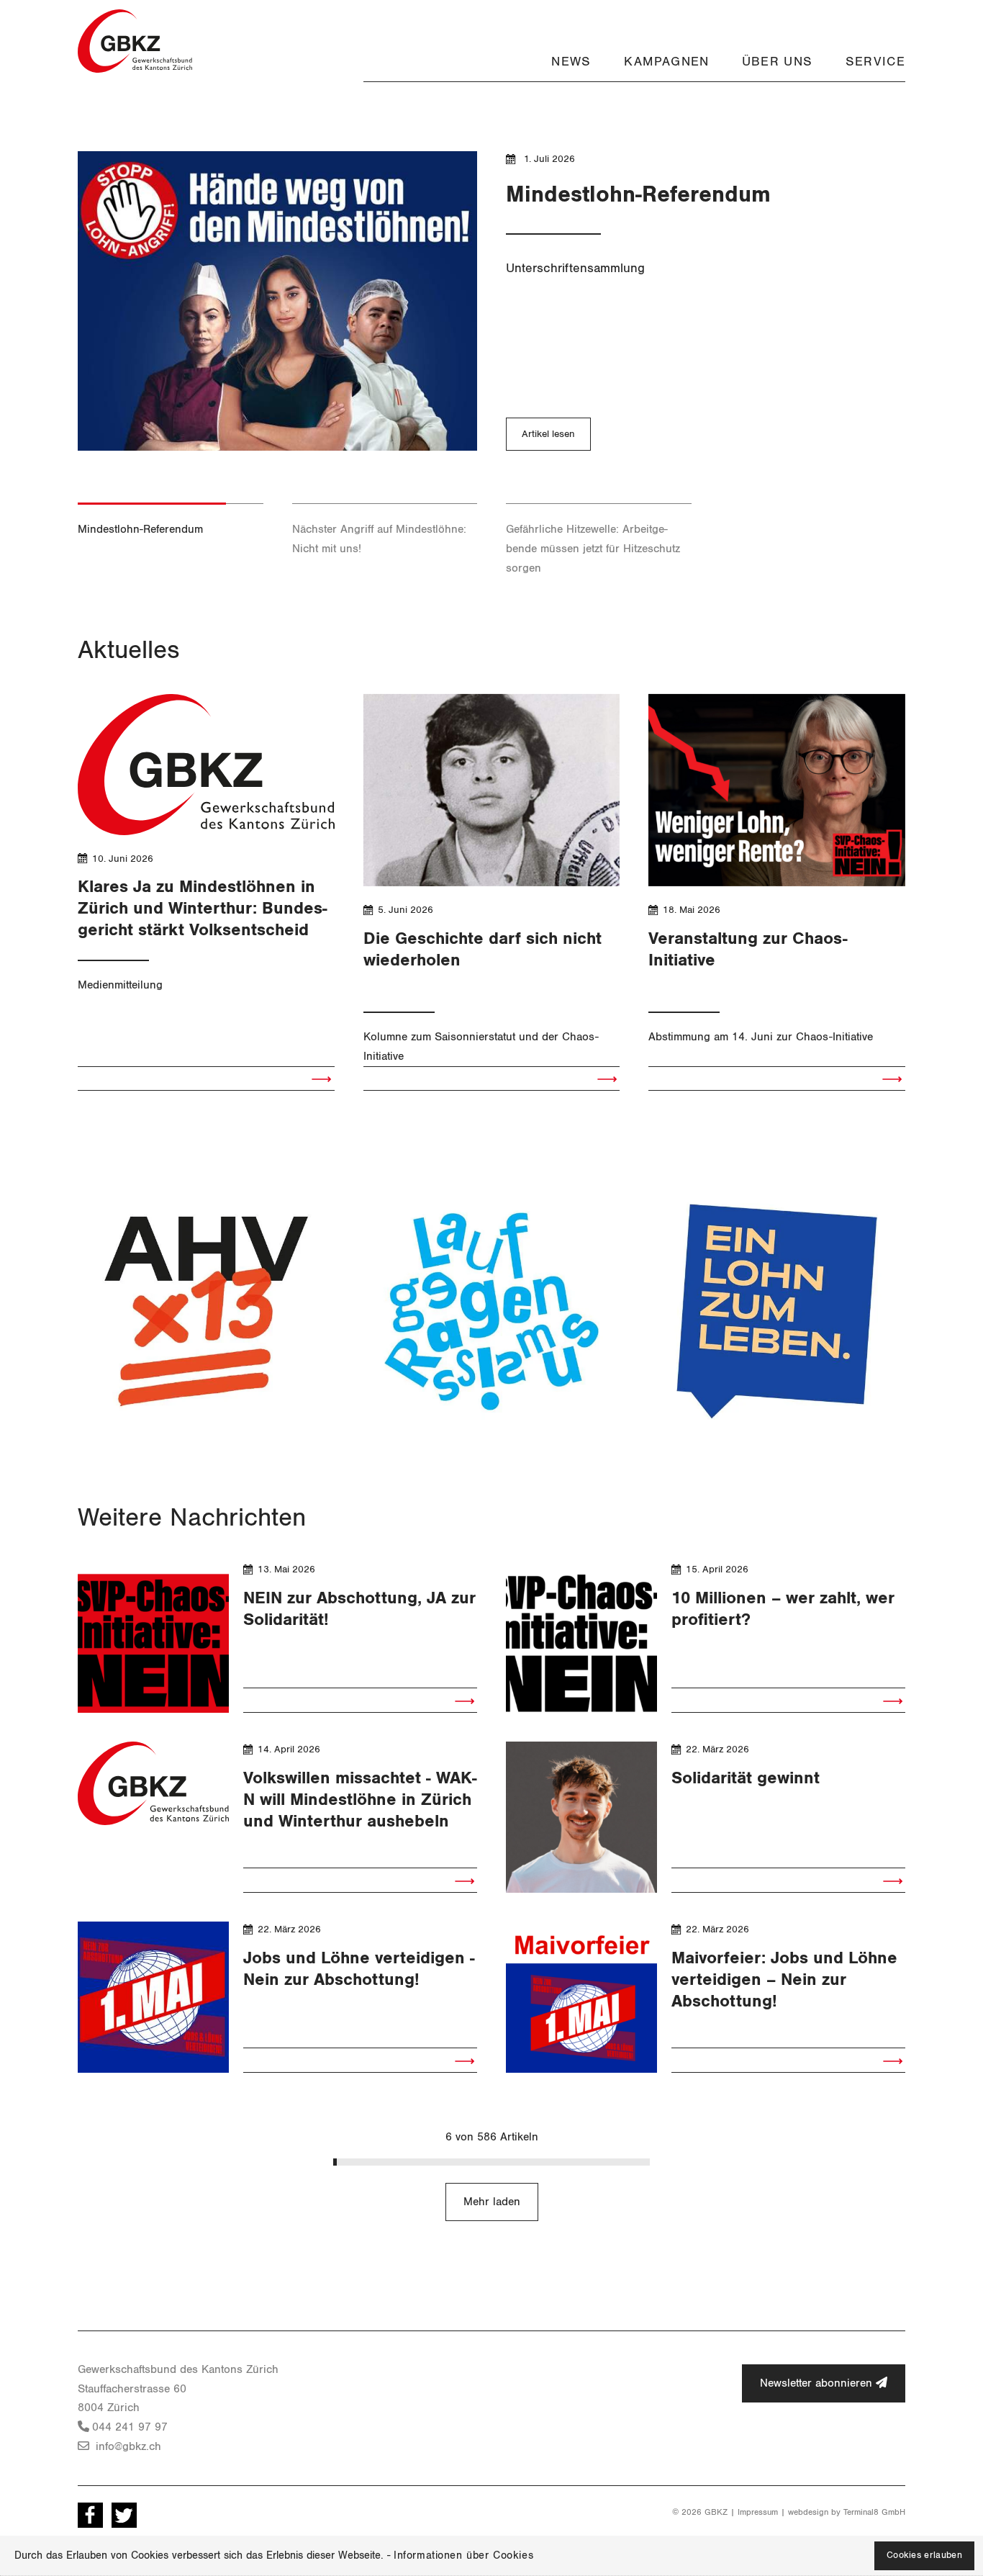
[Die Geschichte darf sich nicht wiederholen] (492, 790)
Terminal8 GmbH (874, 2512)
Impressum (758, 2512)
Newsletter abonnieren (818, 2383)
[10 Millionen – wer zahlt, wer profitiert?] (581, 1637)
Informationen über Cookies (463, 2555)
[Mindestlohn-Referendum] (277, 301)
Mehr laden (492, 2202)
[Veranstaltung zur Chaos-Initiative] (777, 790)
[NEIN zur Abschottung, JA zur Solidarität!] (153, 1637)
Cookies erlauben (924, 2555)
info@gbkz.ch (127, 2446)
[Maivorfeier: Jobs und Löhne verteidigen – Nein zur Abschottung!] (581, 1997)
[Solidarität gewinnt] (581, 1817)
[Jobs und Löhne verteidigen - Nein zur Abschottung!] (153, 1997)
